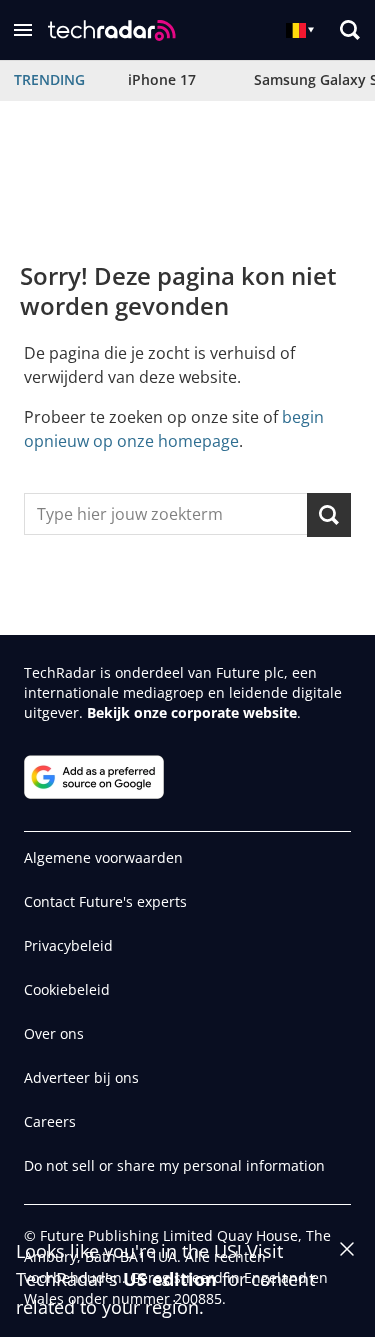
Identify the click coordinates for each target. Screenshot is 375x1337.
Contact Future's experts (105, 901)
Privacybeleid (68, 945)
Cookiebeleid (67, 989)
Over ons (54, 1033)
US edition (170, 1279)
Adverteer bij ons (81, 1077)
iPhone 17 (162, 79)
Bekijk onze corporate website (192, 712)
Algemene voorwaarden (103, 857)
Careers (50, 1121)
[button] (23, 30)
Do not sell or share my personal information (174, 1165)
